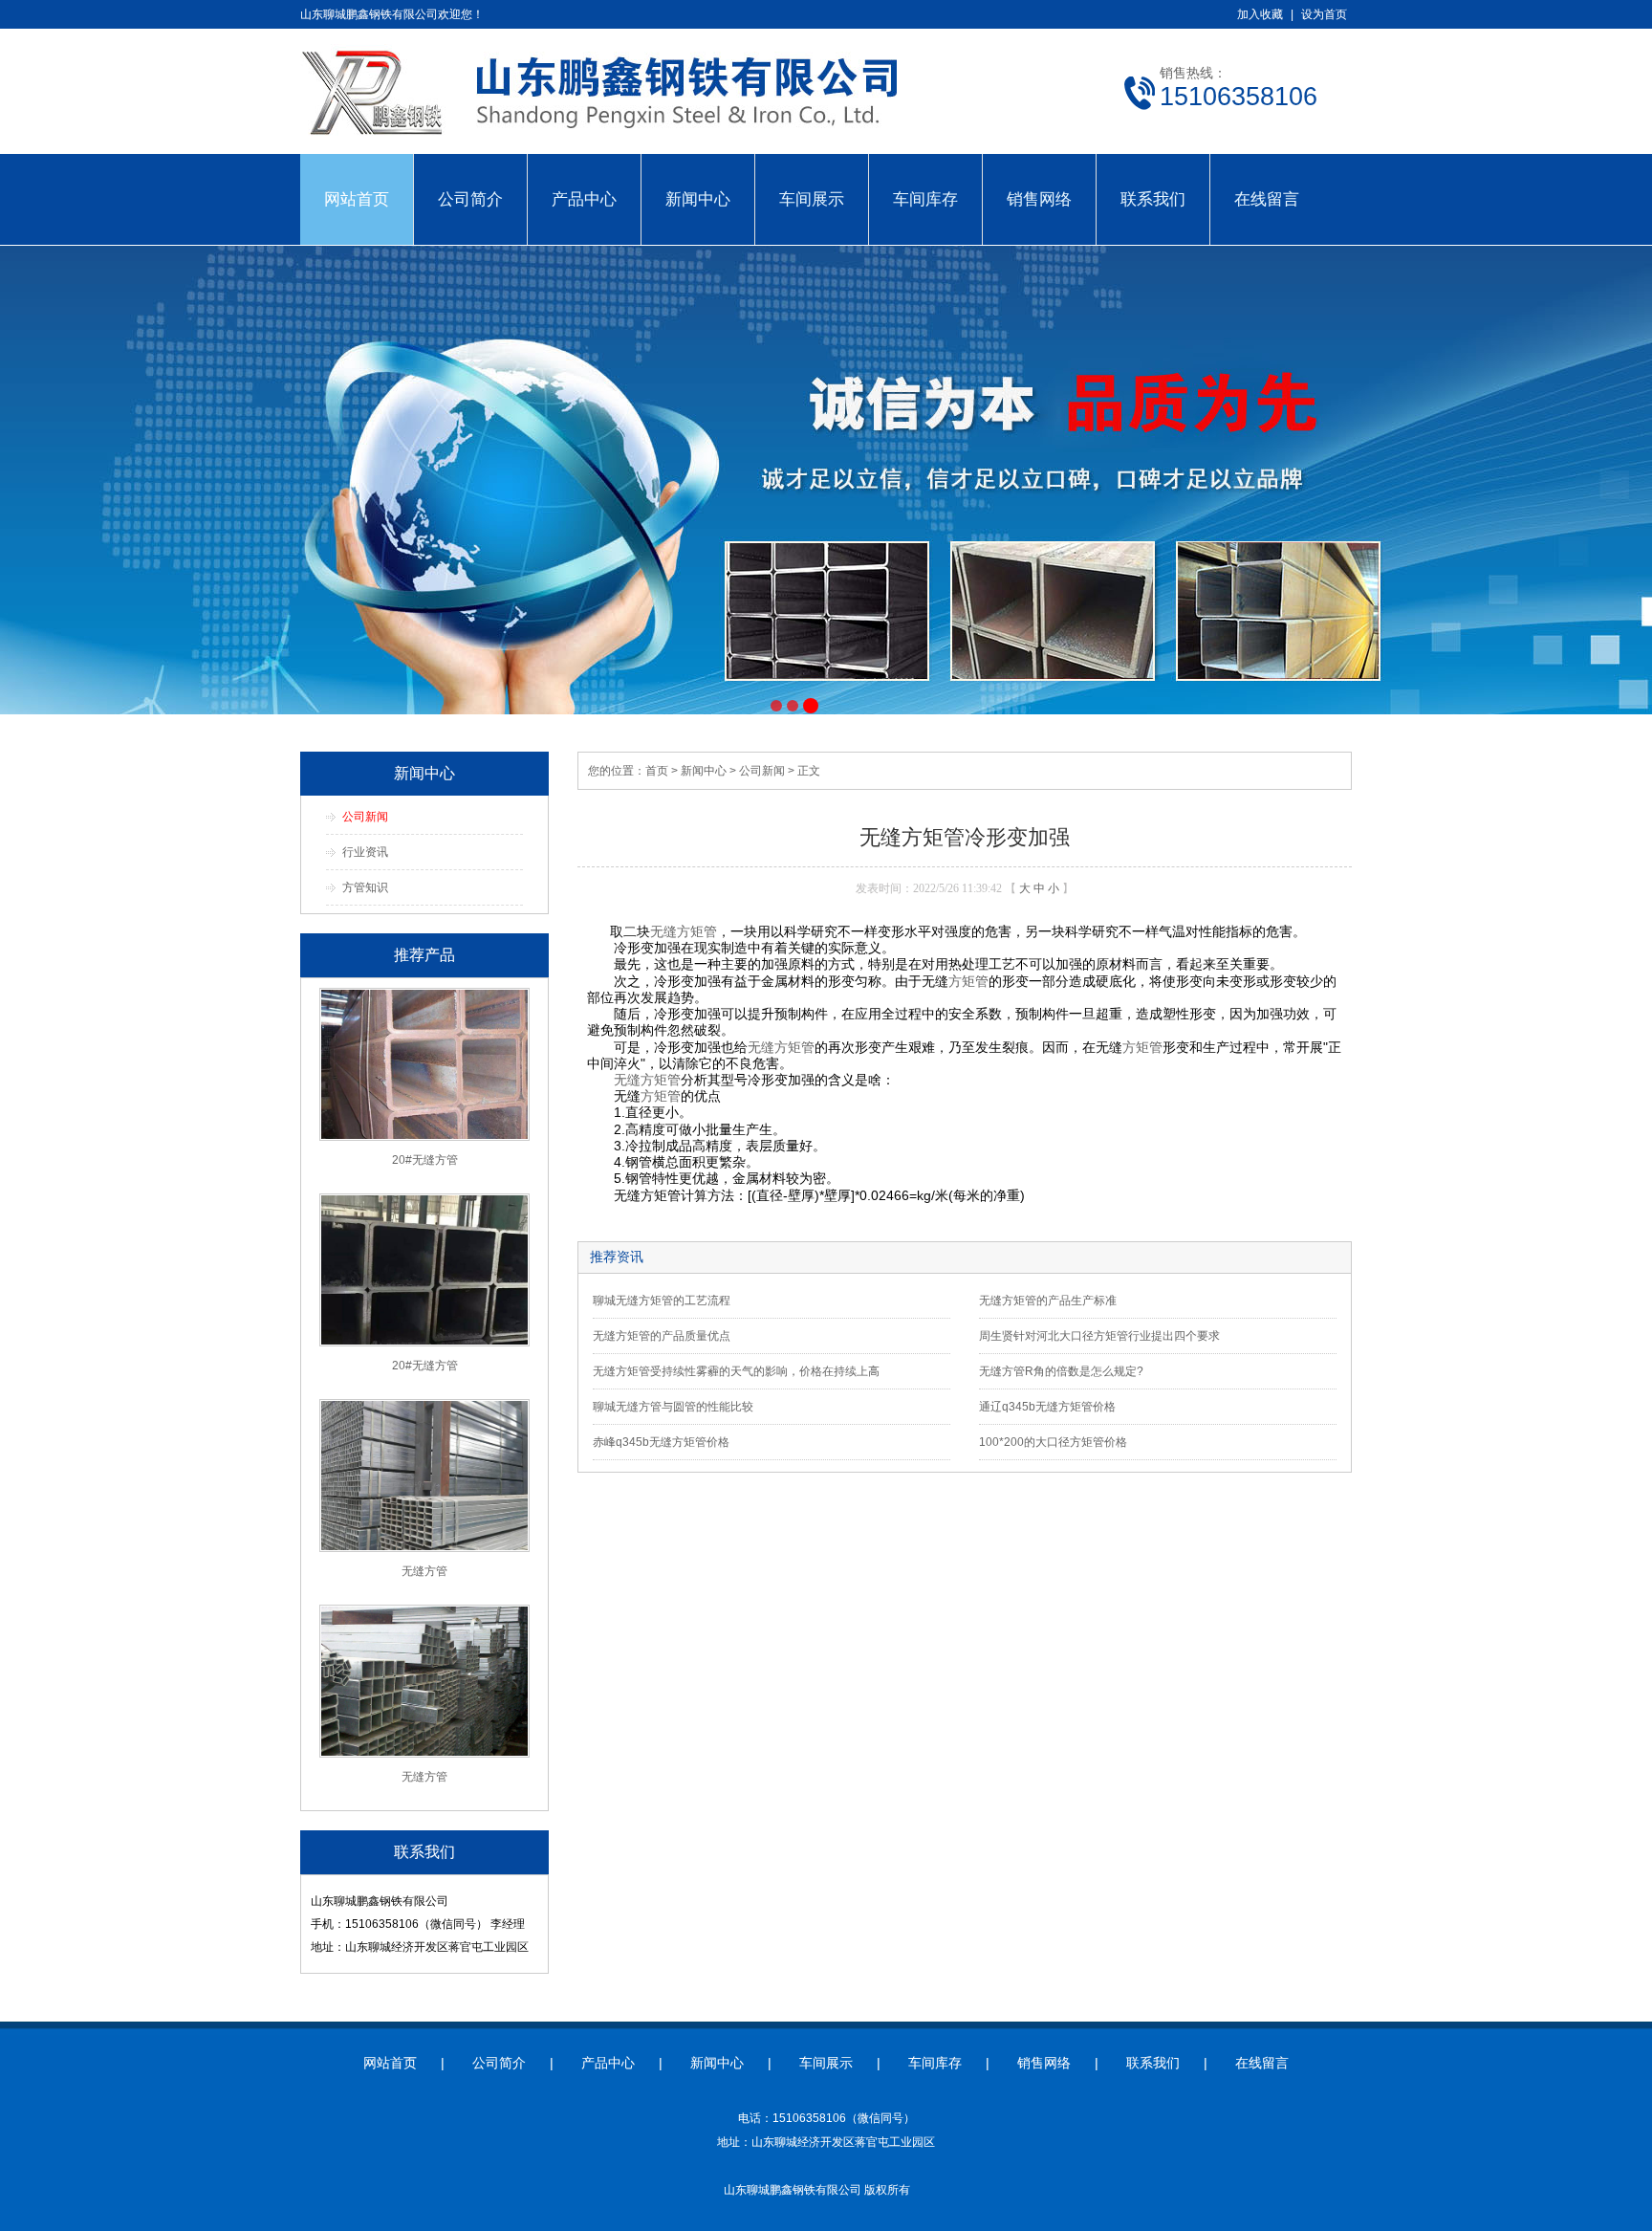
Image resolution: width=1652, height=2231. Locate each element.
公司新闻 (365, 817)
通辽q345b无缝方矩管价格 (1047, 1407)
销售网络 (1039, 199)
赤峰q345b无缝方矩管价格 (661, 1442)
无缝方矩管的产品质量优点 (662, 1336)
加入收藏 (1260, 14)
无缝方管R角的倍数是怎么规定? (1061, 1371)
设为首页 (1324, 14)
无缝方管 (424, 1571)
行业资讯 (365, 852)
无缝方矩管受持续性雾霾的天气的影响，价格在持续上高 (736, 1371)
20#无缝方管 (425, 1160)
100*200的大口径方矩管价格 (1053, 1442)
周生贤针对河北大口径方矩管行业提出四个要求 (1099, 1336)
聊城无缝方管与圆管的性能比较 (673, 1407)
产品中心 (584, 199)
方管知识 (365, 887)
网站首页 (357, 199)
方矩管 (968, 981)
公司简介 (470, 199)
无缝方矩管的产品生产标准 (1048, 1301)
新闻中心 (698, 199)
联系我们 (1153, 199)
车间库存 (925, 199)
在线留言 (1267, 199)
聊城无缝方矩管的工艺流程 (662, 1301)
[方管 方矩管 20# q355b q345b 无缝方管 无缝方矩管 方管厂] (635, 143)
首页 (657, 771)
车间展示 (812, 199)
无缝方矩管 (684, 931)
